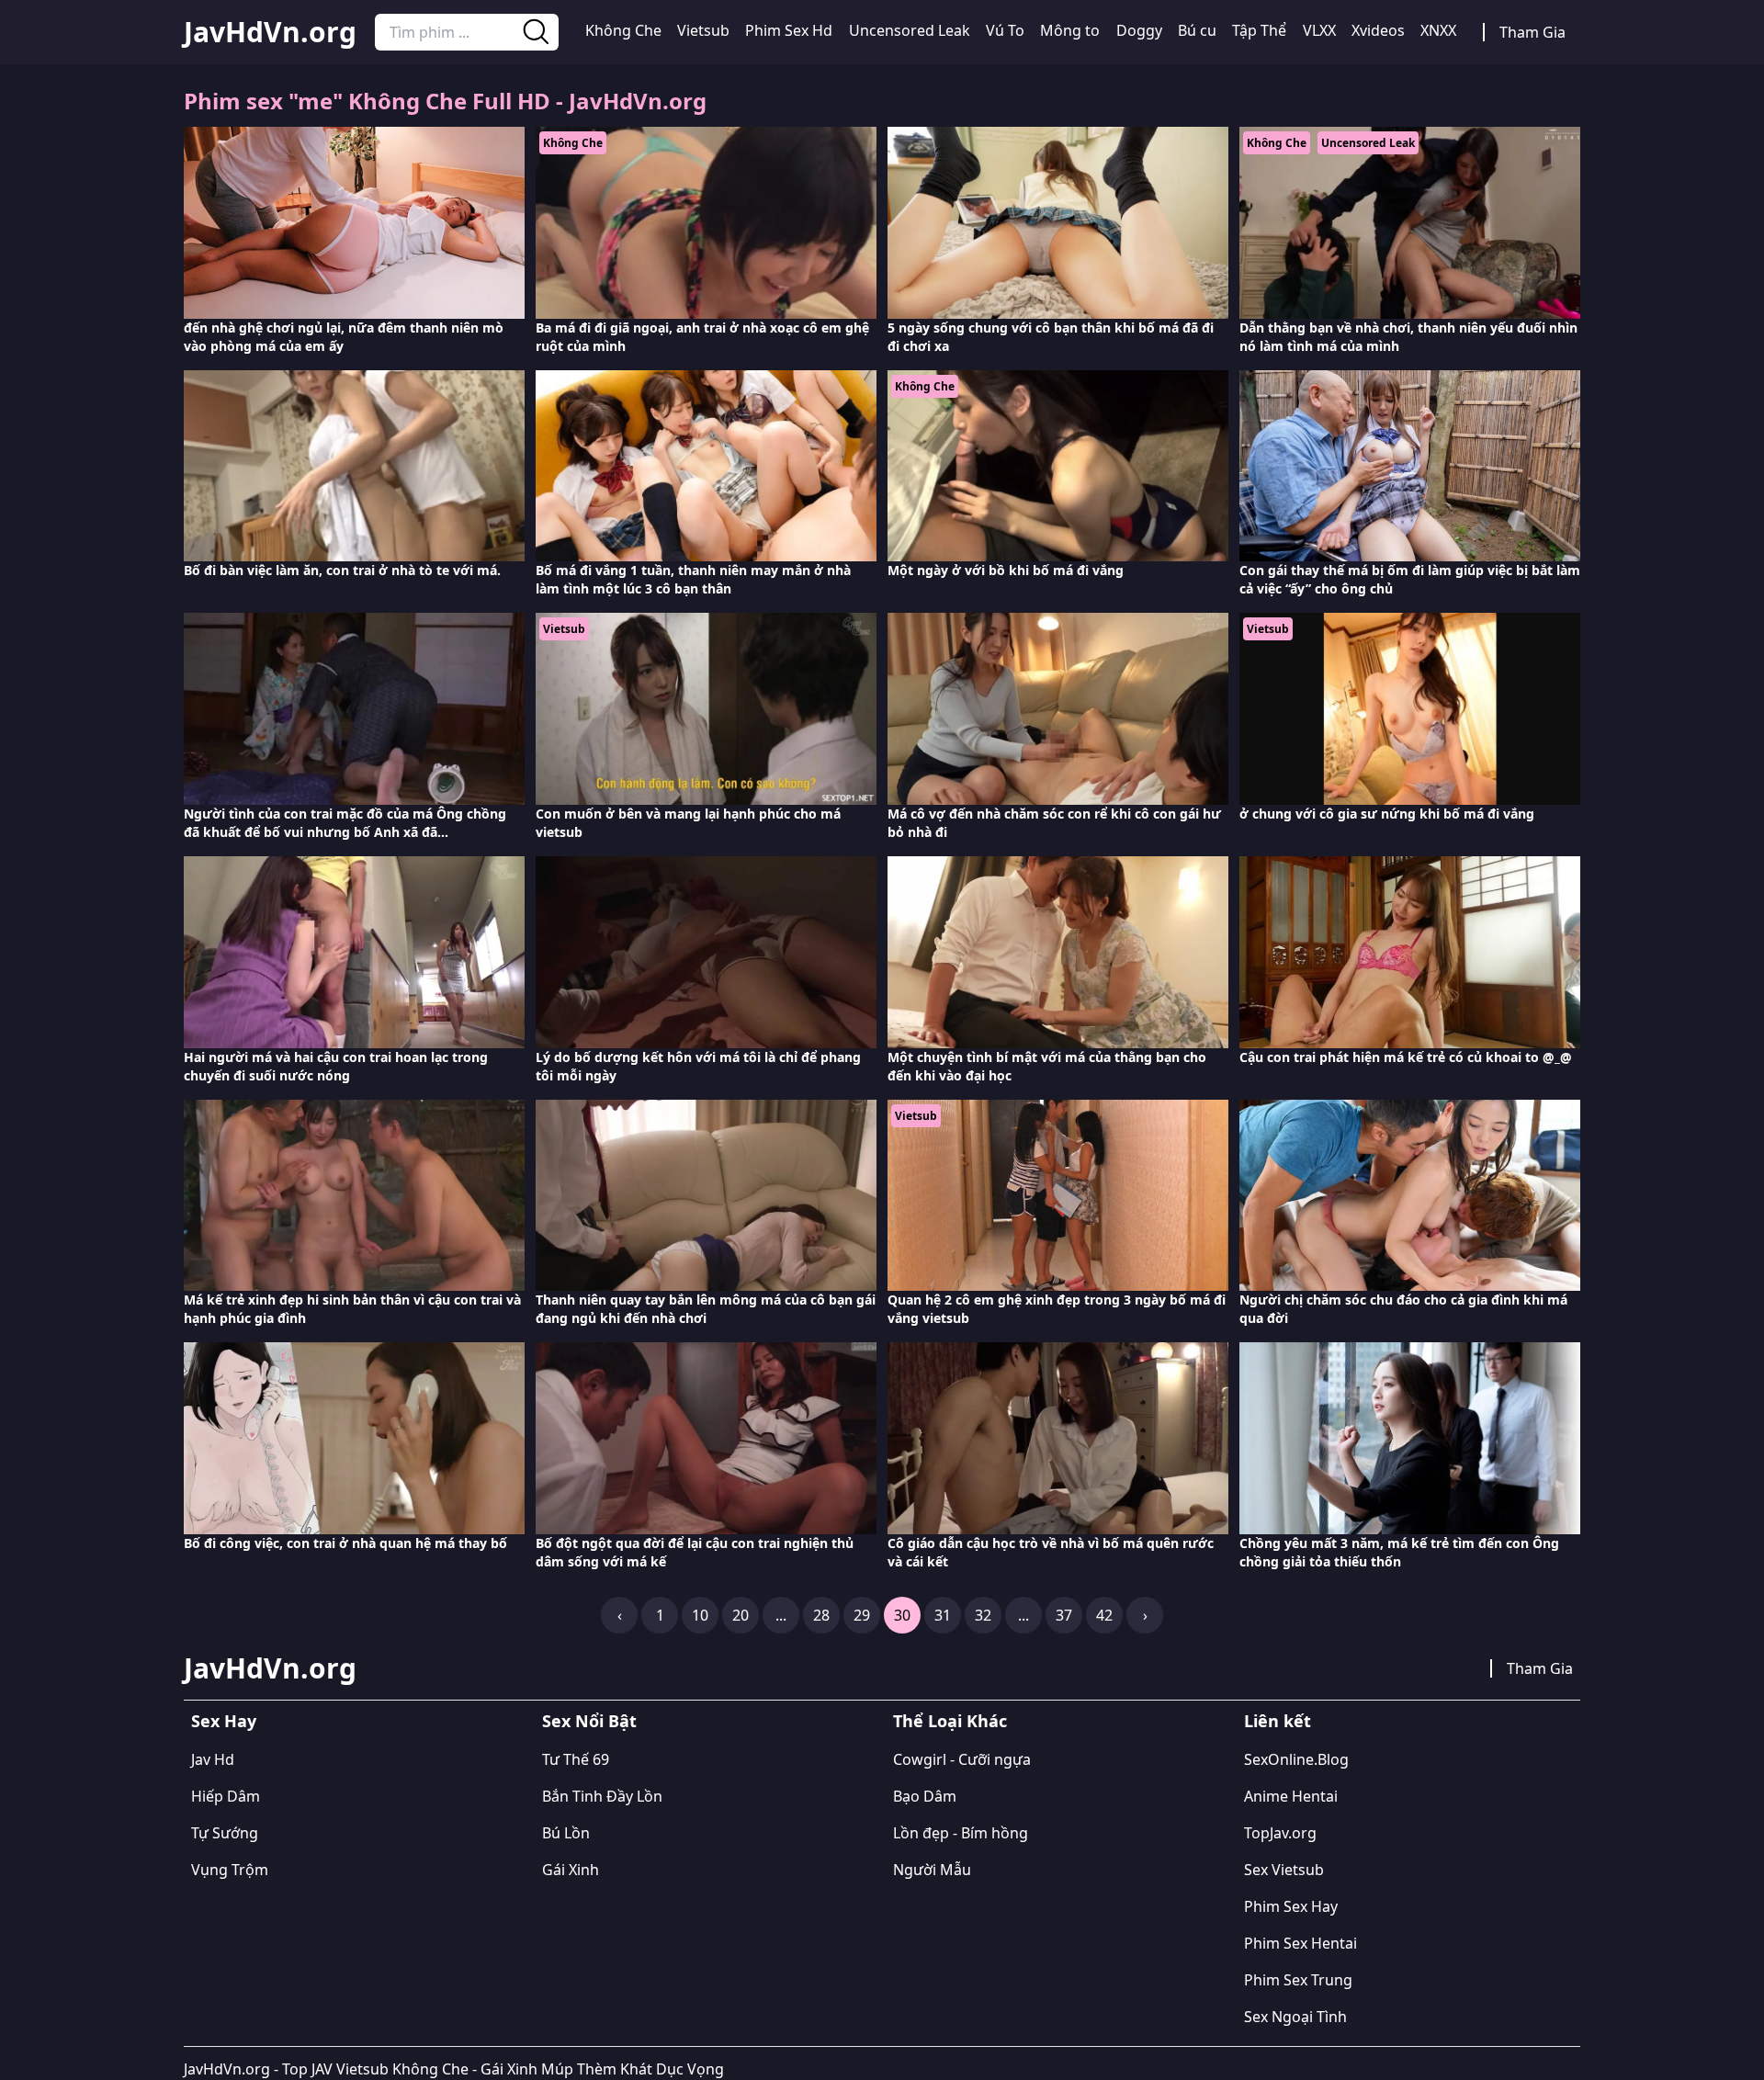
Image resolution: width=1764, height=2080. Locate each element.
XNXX (1438, 30)
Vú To (1005, 30)
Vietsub (703, 30)
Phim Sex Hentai (1300, 1943)
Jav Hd (213, 1759)
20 (741, 1615)
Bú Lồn (566, 1833)
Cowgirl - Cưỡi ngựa (962, 1759)
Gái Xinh (571, 1870)
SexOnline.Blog (1296, 1759)
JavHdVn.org (270, 32)
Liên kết (1278, 1721)
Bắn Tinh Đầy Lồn (602, 1796)
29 (862, 1615)
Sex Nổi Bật (589, 1721)
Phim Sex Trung (1298, 1980)
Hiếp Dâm (226, 1796)
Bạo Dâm (925, 1796)
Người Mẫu (932, 1870)
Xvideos (1378, 30)
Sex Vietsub (1284, 1870)
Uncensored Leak (910, 30)
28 (821, 1615)
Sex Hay (224, 1721)
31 (943, 1615)
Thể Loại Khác (950, 1721)
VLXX (1319, 30)
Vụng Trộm (230, 1870)
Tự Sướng (225, 1833)
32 (983, 1615)
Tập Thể (1259, 30)
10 (700, 1615)
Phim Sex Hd (789, 30)
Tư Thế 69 (576, 1759)
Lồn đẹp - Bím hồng (961, 1833)
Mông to (1070, 30)
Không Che (623, 30)
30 (902, 1615)
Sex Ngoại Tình (1295, 2017)
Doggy (1139, 30)
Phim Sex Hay (1291, 1906)
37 (1064, 1615)
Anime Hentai (1291, 1796)
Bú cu (1197, 30)
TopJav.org (1280, 1833)
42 (1104, 1615)
